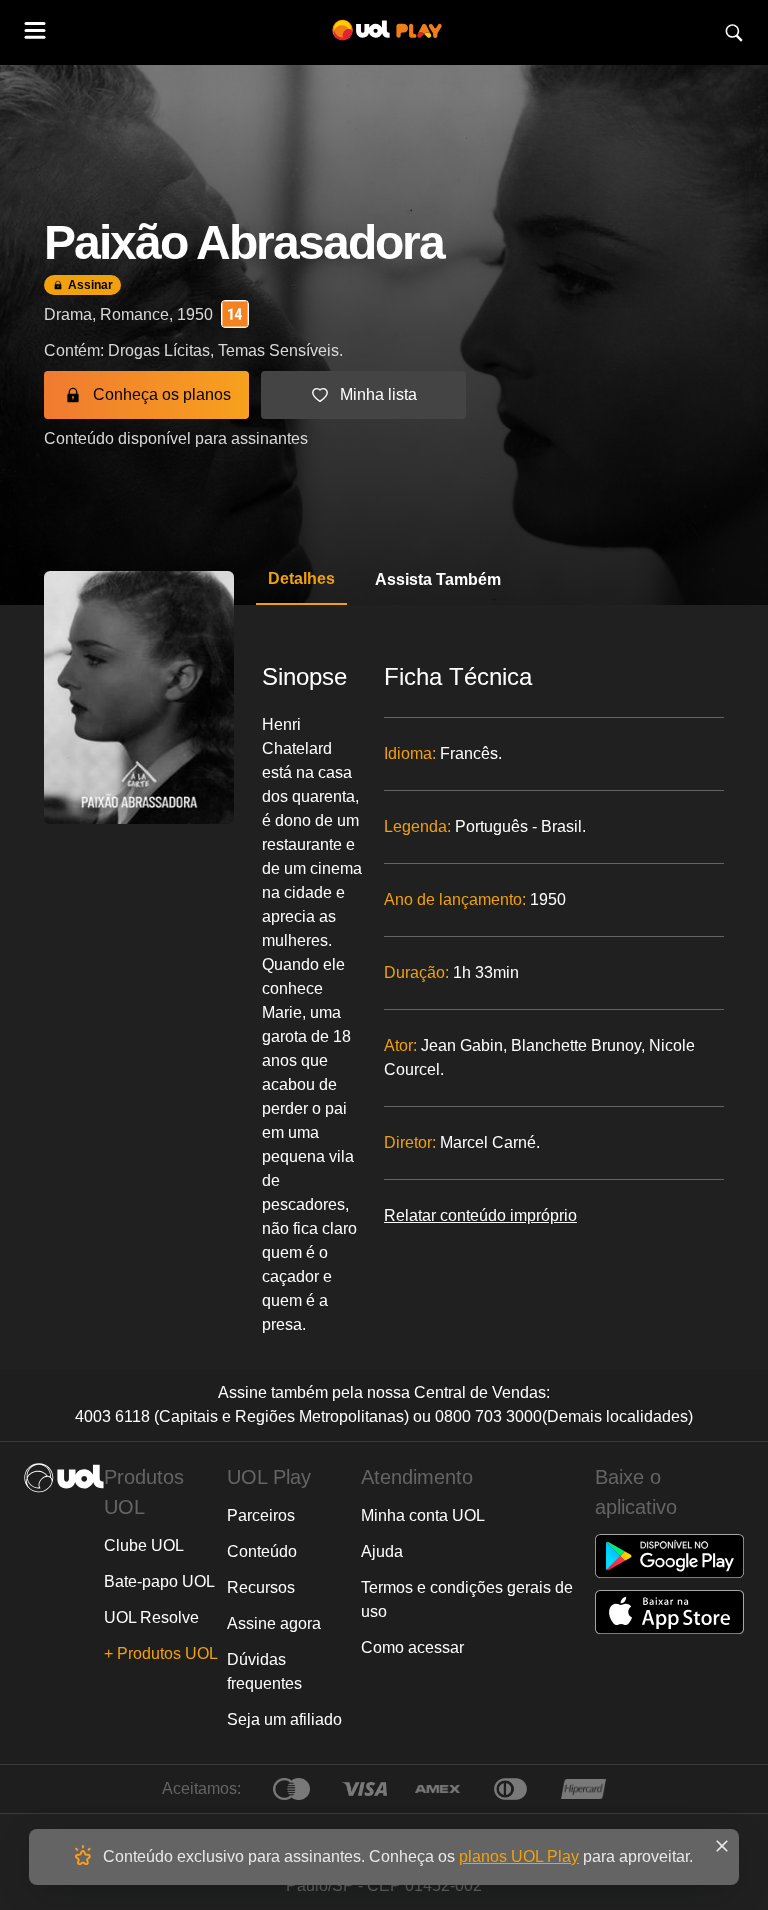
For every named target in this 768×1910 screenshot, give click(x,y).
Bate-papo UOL (159, 1581)
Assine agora (274, 1623)
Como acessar (412, 1647)
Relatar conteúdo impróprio (480, 1215)
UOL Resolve (151, 1617)
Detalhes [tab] (301, 578)
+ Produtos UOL (161, 1653)
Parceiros (261, 1515)
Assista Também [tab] (438, 579)
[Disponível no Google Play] (669, 1556)
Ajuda (382, 1551)
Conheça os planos (162, 394)
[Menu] (36, 32)
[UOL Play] (387, 33)
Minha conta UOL (423, 1515)
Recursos (261, 1587)
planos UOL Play (519, 1856)
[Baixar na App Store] (669, 1612)
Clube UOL (144, 1545)
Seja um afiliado (284, 1719)
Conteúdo (262, 1551)
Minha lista (378, 394)
